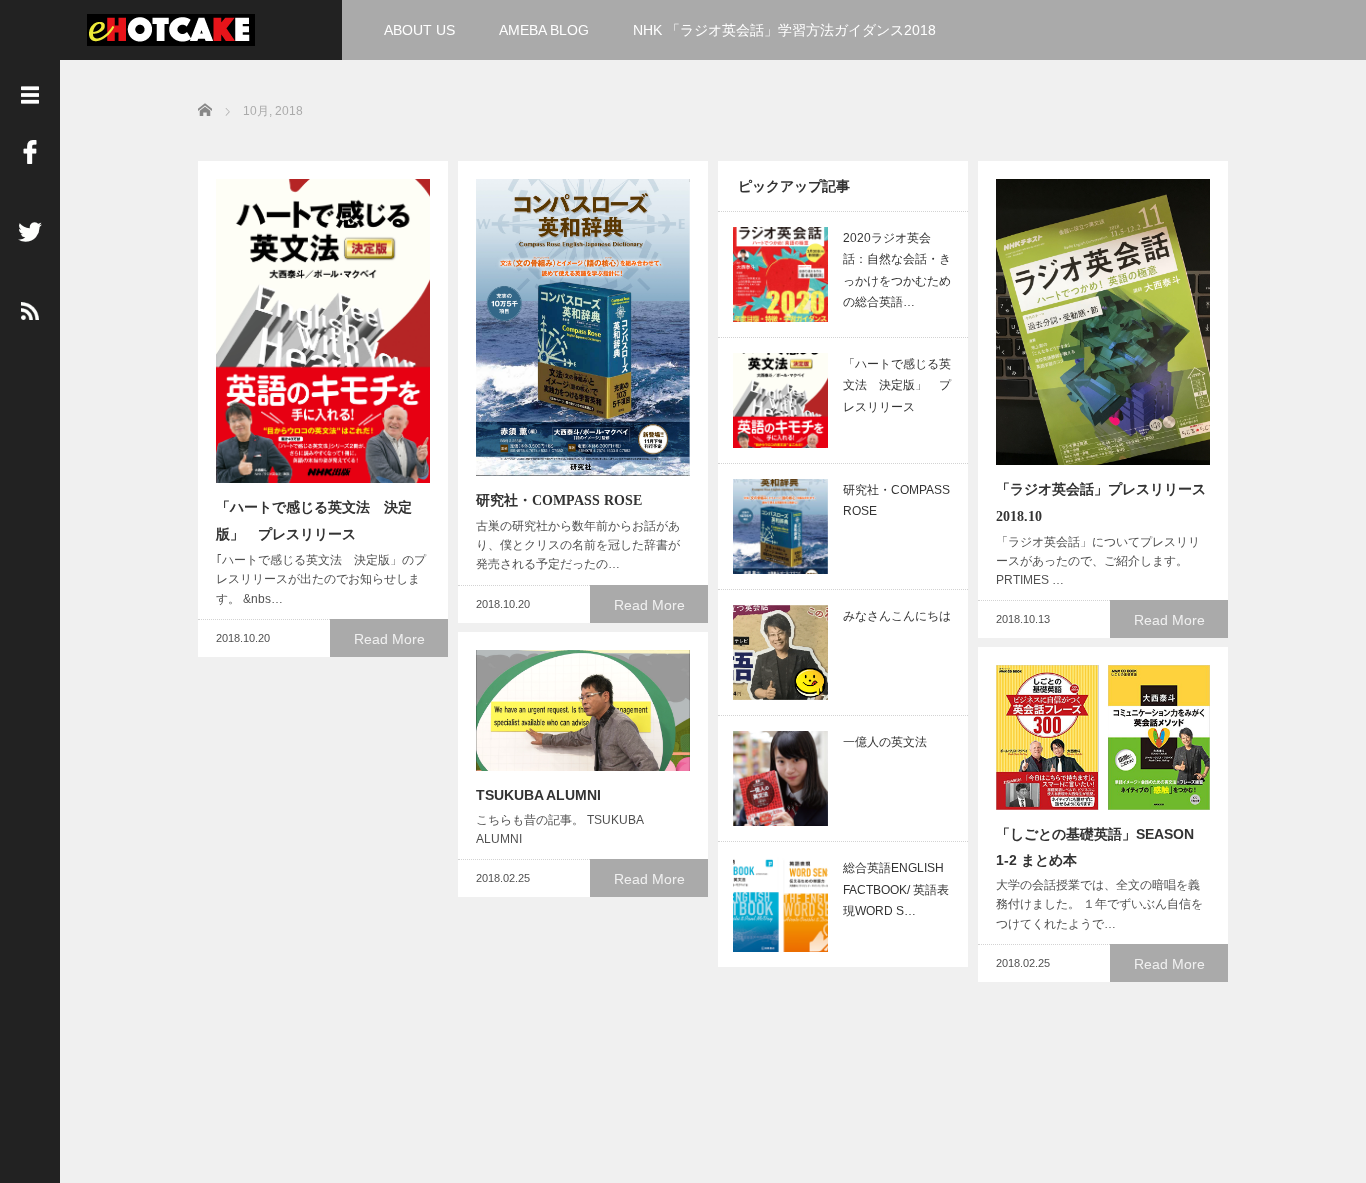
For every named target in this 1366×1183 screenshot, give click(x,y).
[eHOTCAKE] (171, 27)
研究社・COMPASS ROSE (559, 500)
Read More (389, 639)
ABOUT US (419, 30)
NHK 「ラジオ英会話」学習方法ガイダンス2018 (784, 30)
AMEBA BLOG (544, 30)
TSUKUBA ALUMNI (538, 795)
